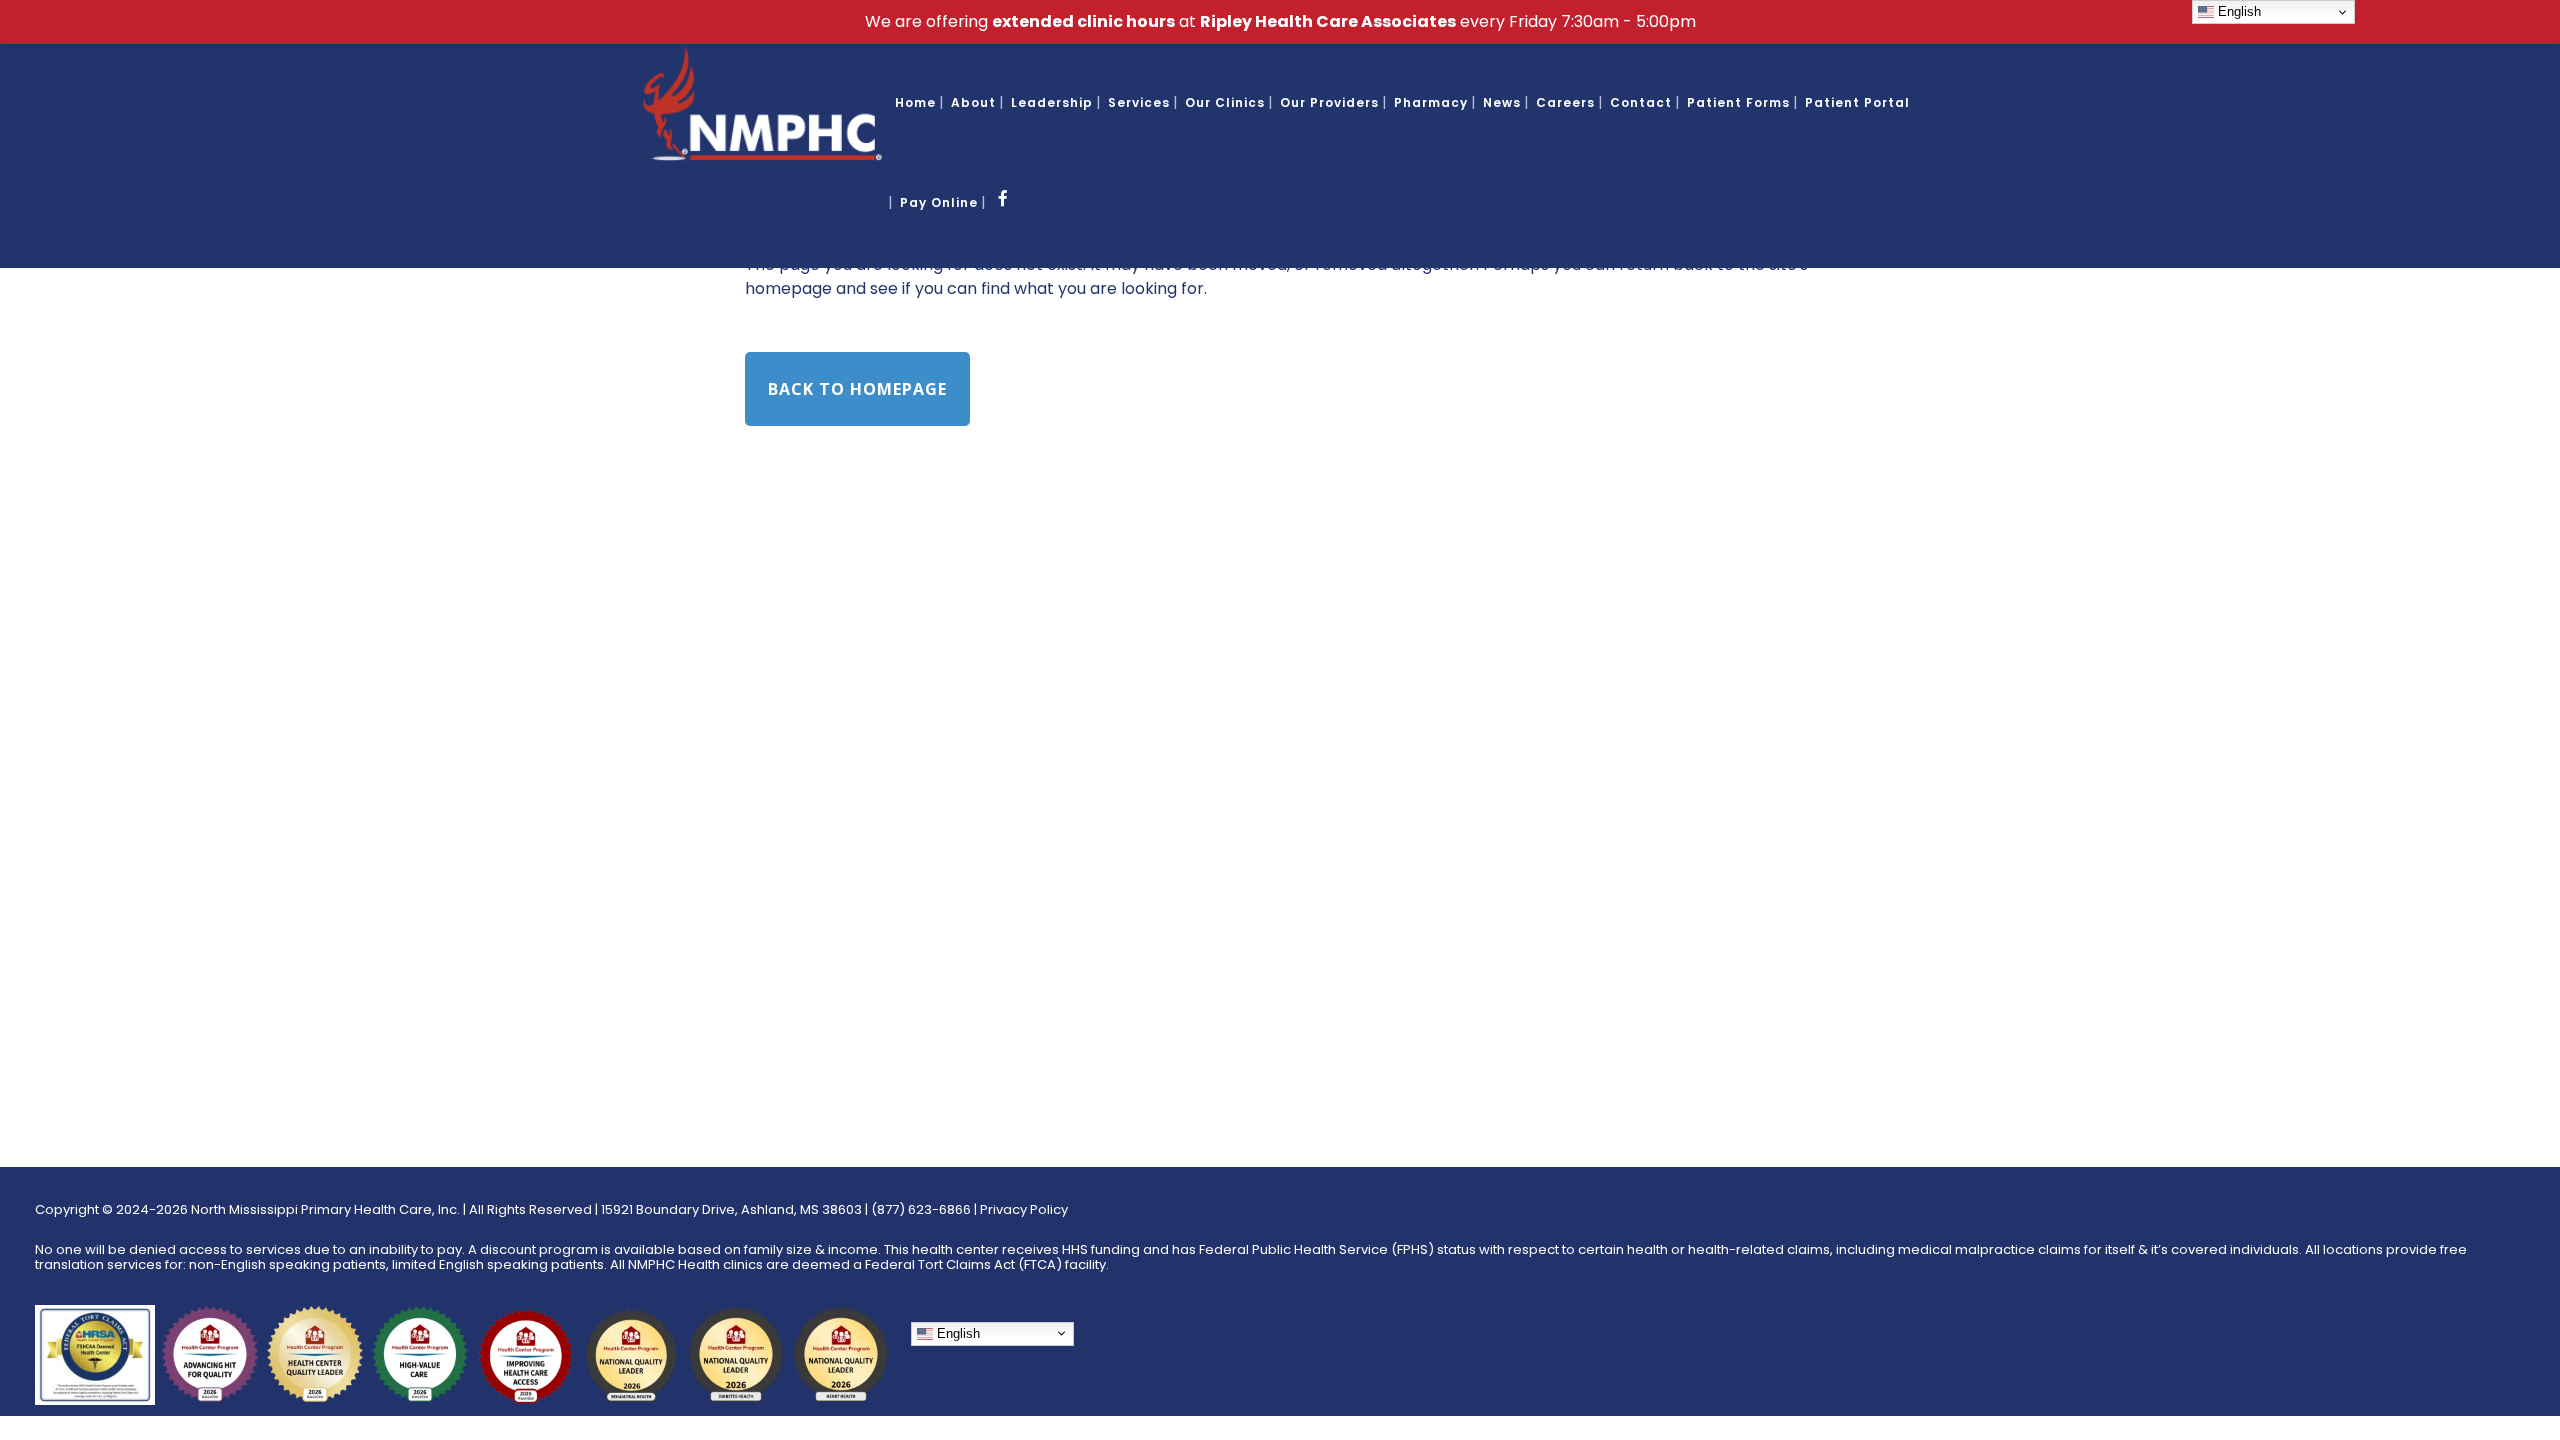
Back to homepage (857, 389)
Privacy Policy (1024, 1209)
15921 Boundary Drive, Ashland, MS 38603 (731, 1209)
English (956, 1333)
